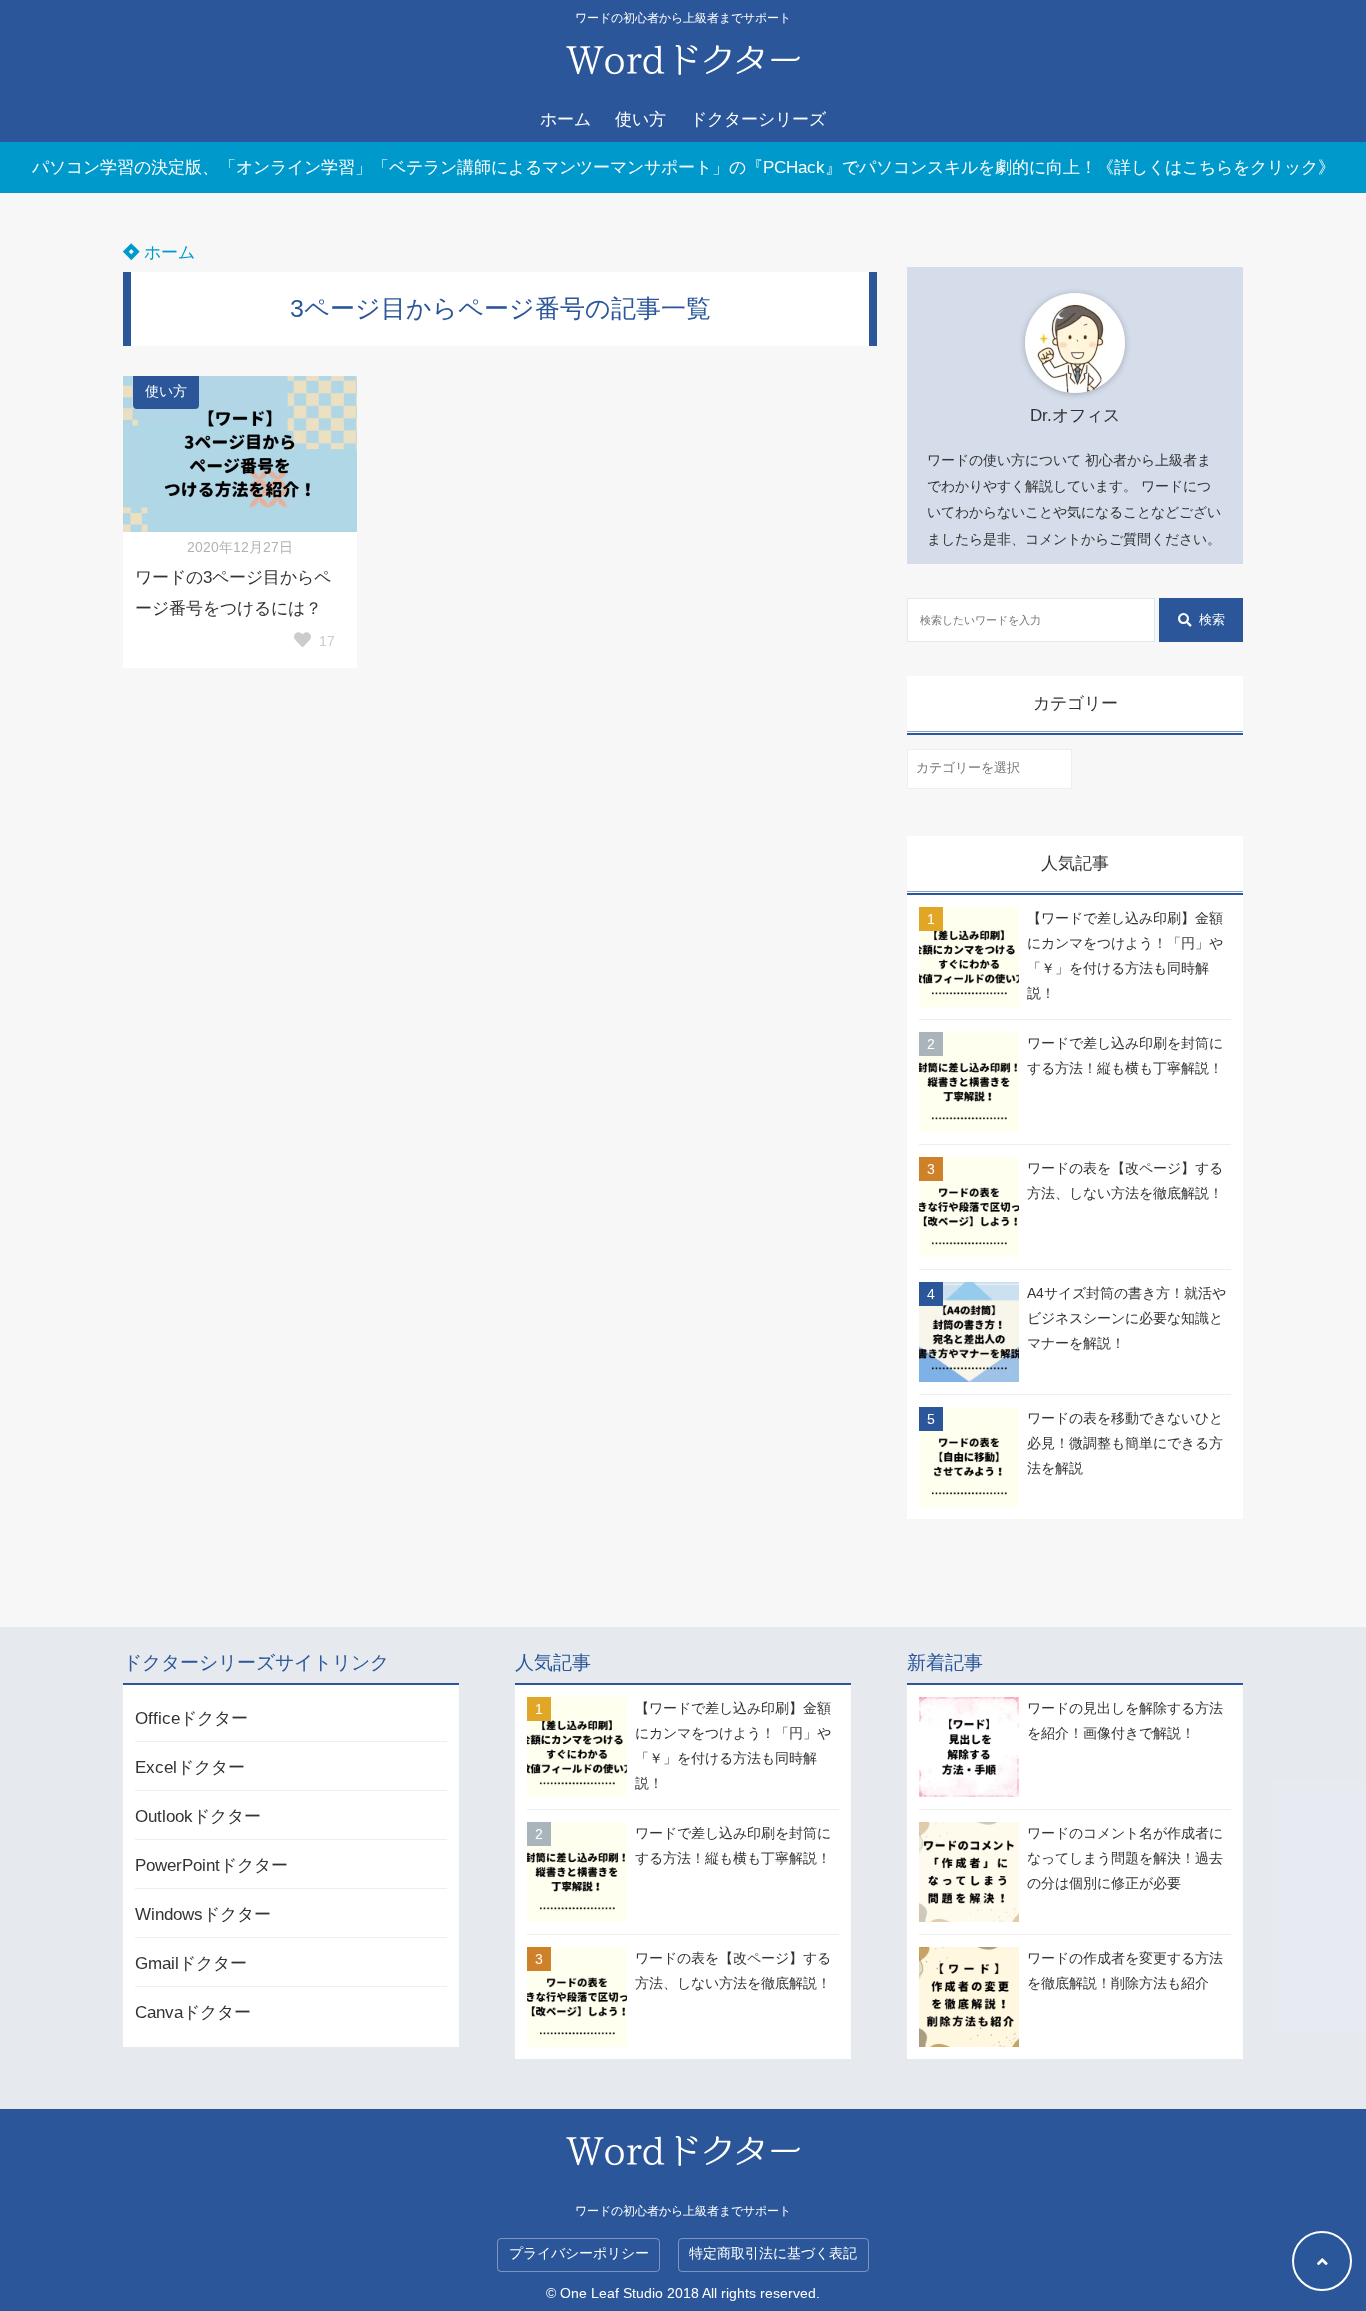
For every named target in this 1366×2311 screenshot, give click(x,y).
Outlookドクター (198, 1816)
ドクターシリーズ (758, 119)
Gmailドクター (191, 1963)
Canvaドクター (193, 2012)
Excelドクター (190, 1767)
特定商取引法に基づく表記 (773, 2253)
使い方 (640, 119)
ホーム (565, 119)
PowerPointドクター (211, 1865)
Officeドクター (191, 1718)
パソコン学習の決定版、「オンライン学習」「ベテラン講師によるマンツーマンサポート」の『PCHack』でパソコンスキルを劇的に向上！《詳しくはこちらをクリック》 (683, 167)
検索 (1212, 619)
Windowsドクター (203, 1914)
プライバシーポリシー (579, 2253)
